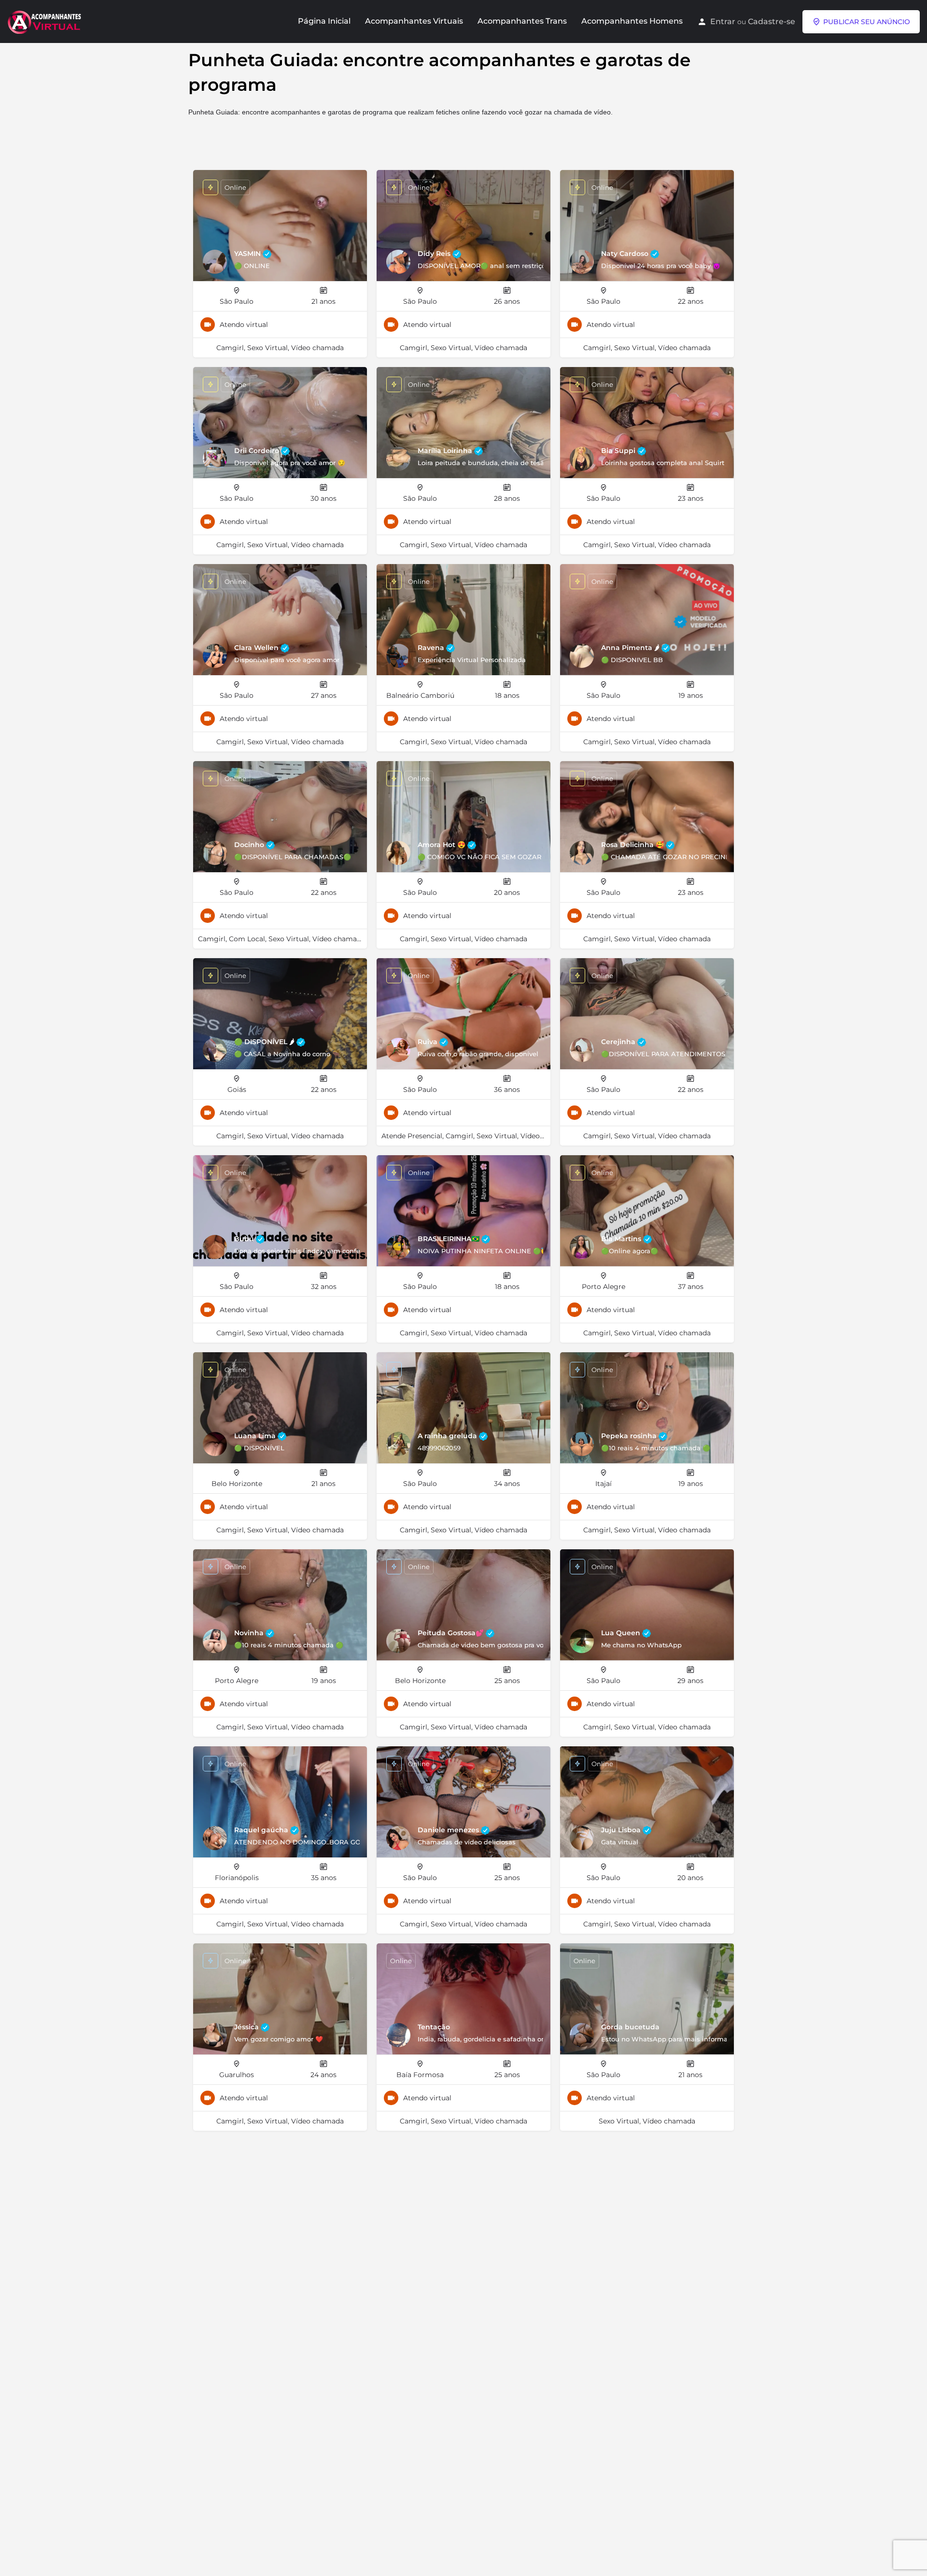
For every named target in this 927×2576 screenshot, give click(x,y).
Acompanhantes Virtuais (414, 21)
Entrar (723, 21)
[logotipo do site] (45, 21)
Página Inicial (324, 21)
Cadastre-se (772, 21)
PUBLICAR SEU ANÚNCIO (867, 22)
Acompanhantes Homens (632, 21)
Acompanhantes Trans (522, 21)
